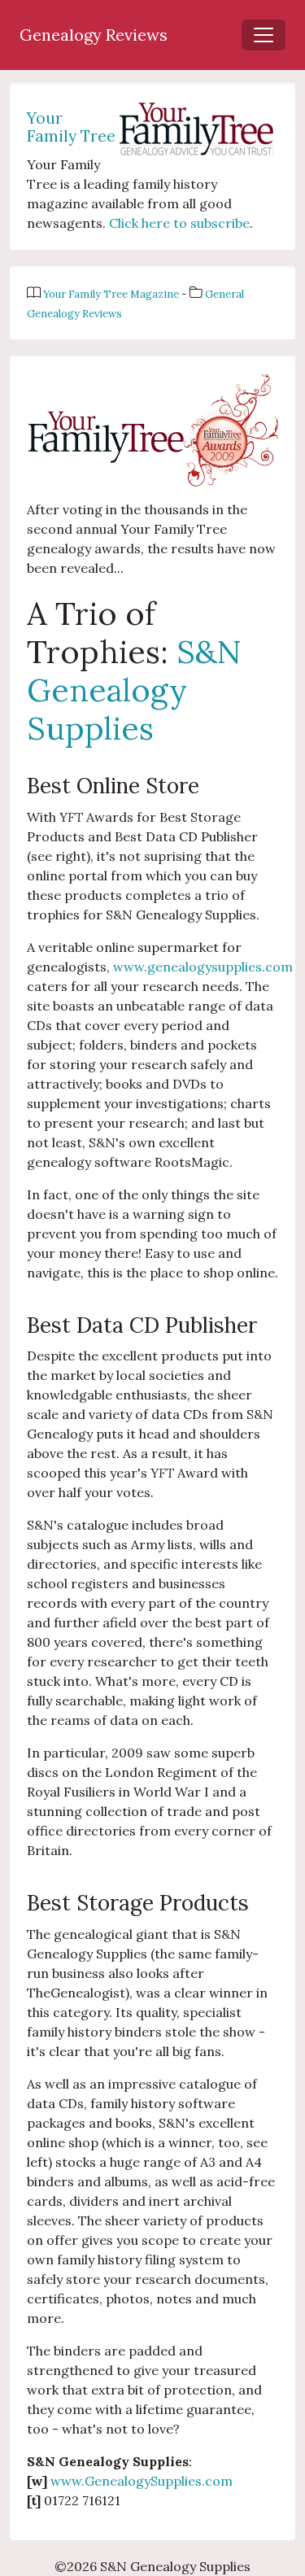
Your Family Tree (71, 127)
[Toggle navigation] (264, 35)
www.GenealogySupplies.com (142, 2481)
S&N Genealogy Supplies (134, 690)
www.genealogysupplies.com (203, 967)
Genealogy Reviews (94, 35)
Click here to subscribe (179, 223)
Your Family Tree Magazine (112, 294)
